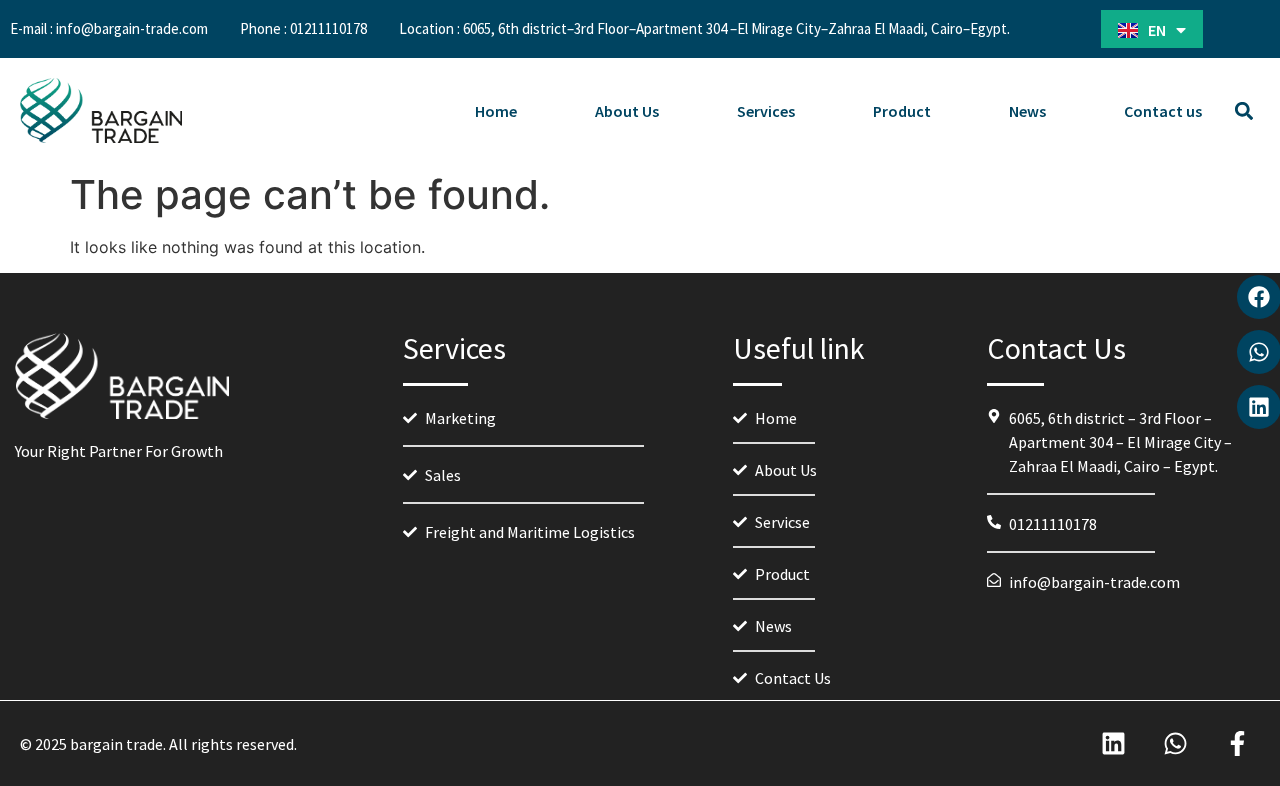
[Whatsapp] (1175, 743)
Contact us (1163, 111)
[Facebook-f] (1237, 743)
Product (902, 111)
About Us (627, 111)
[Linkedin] (1113, 743)
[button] (1243, 110)
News (1027, 111)
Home (496, 111)
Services (766, 111)
